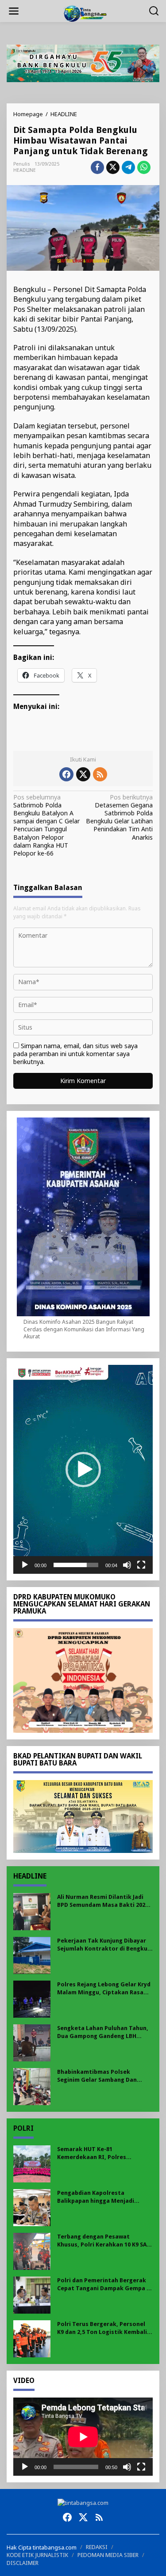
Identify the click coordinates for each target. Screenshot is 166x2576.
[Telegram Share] (128, 167)
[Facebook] (66, 774)
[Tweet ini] (113, 167)
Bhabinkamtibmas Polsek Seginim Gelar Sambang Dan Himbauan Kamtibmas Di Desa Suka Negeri (100, 2076)
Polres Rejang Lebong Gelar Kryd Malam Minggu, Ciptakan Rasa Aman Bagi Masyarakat (104, 1989)
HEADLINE (25, 170)
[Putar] (25, 1565)
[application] (83, 1469)
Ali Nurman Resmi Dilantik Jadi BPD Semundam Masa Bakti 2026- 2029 (104, 1901)
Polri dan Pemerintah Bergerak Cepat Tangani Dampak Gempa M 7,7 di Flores (104, 2285)
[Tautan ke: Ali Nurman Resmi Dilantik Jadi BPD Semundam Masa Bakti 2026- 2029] (32, 1911)
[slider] (76, 1565)
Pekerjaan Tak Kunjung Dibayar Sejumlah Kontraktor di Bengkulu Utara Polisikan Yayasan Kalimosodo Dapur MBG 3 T (105, 1945)
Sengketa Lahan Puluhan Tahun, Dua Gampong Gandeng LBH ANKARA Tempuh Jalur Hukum (103, 2032)
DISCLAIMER (23, 2563)
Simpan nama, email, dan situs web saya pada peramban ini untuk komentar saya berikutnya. (75, 1054)
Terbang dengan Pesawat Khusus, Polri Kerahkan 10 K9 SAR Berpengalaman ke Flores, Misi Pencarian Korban (104, 2241)
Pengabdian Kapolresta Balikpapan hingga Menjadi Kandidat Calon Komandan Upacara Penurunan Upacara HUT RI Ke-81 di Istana (104, 2197)
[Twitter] (83, 774)
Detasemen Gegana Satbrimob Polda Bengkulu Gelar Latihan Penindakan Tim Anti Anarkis (119, 817)
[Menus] (14, 11)
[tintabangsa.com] (85, 13)
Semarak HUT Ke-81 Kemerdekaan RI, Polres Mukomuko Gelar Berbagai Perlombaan (96, 2154)
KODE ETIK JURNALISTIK (37, 2555)
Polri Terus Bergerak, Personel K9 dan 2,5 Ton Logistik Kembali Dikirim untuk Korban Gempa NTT (102, 2328)
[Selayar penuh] (141, 1565)
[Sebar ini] (97, 167)
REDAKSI (97, 2547)
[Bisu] (127, 1565)
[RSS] (100, 774)
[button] (83, 1470)
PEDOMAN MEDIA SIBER (108, 2555)
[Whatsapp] (144, 167)
